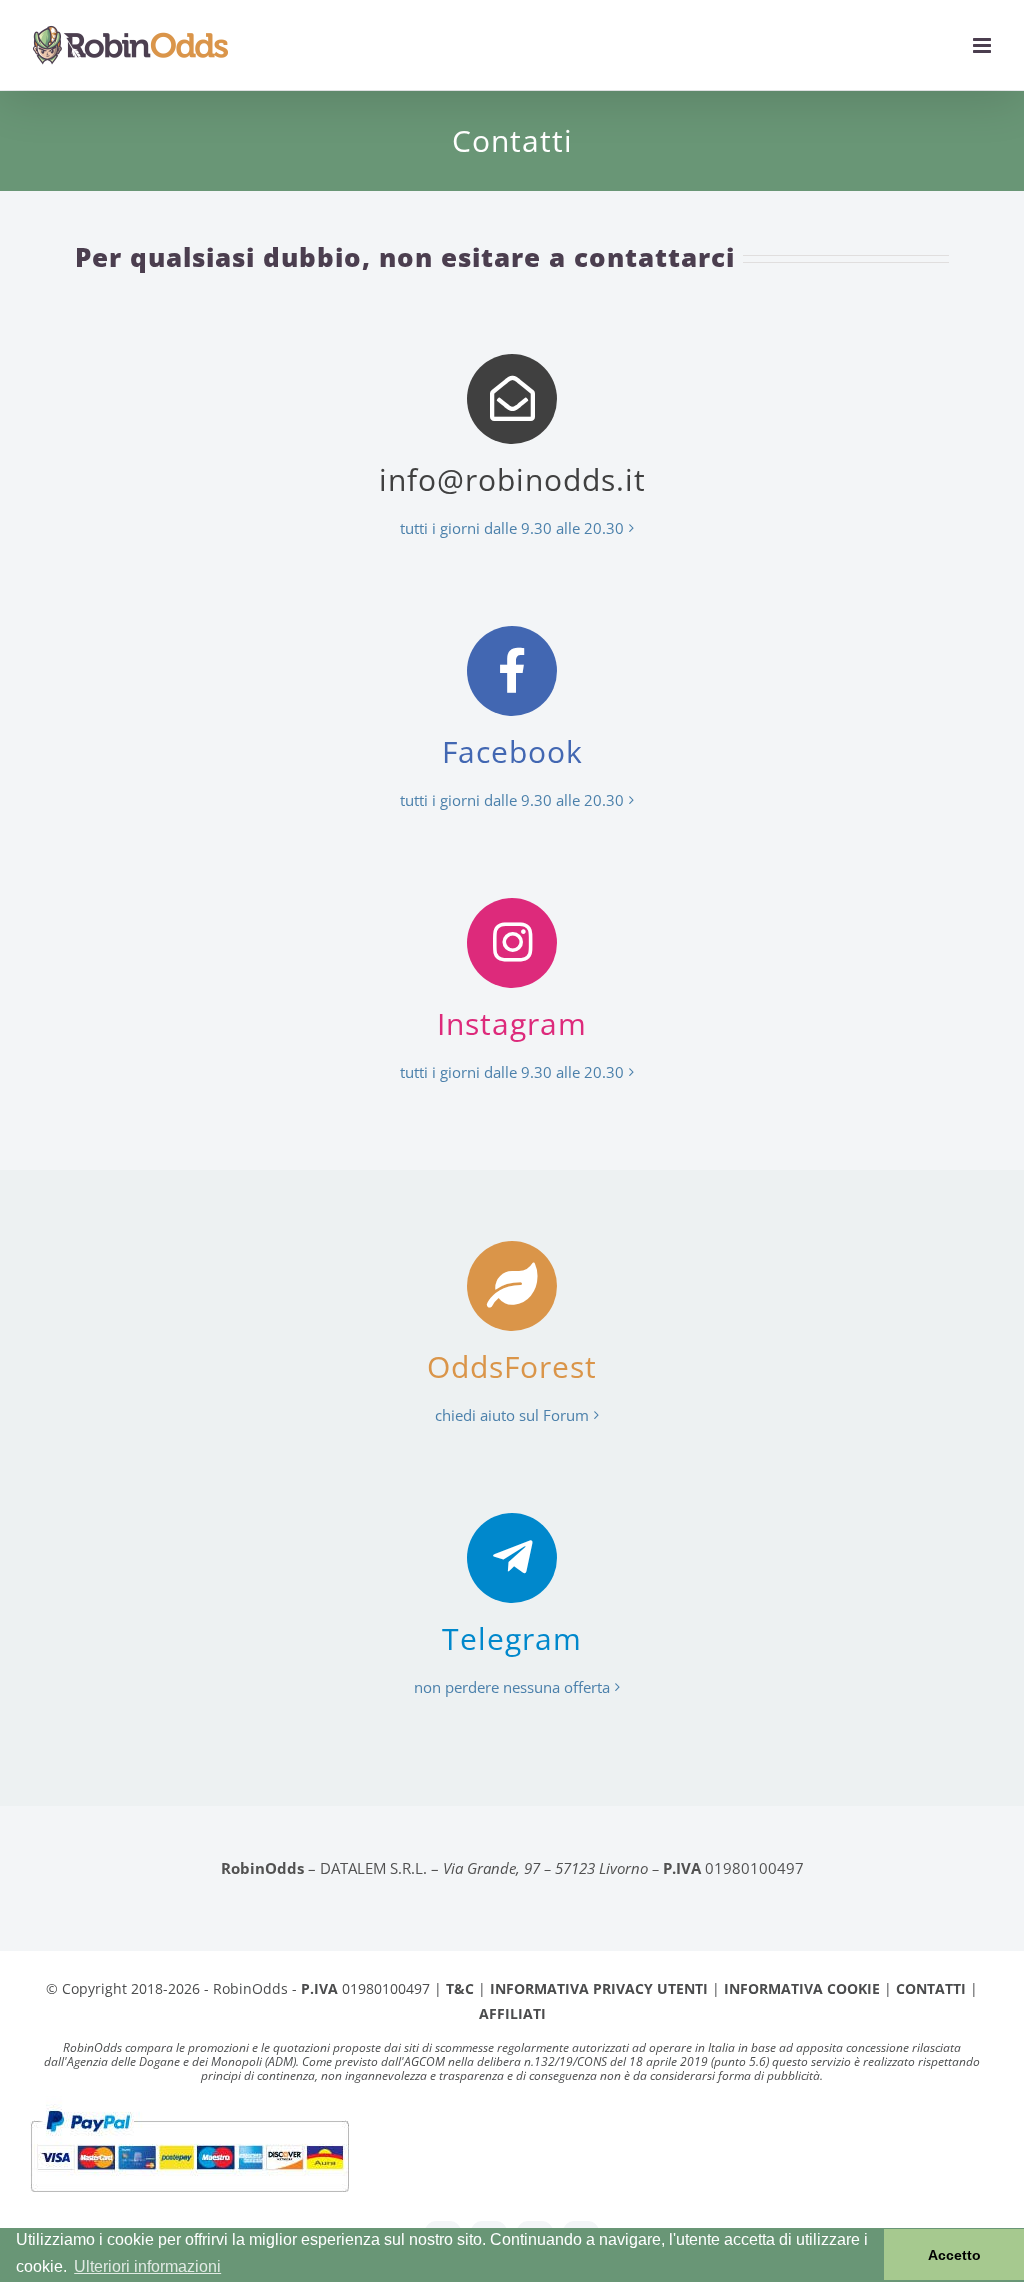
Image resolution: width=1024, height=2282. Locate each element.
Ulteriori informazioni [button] (147, 2266)
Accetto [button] (954, 2255)
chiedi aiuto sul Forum (512, 1415)
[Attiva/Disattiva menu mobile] (983, 45)
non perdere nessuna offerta (512, 1687)
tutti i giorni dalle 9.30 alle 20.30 (512, 528)
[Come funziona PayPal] (189, 2108)
